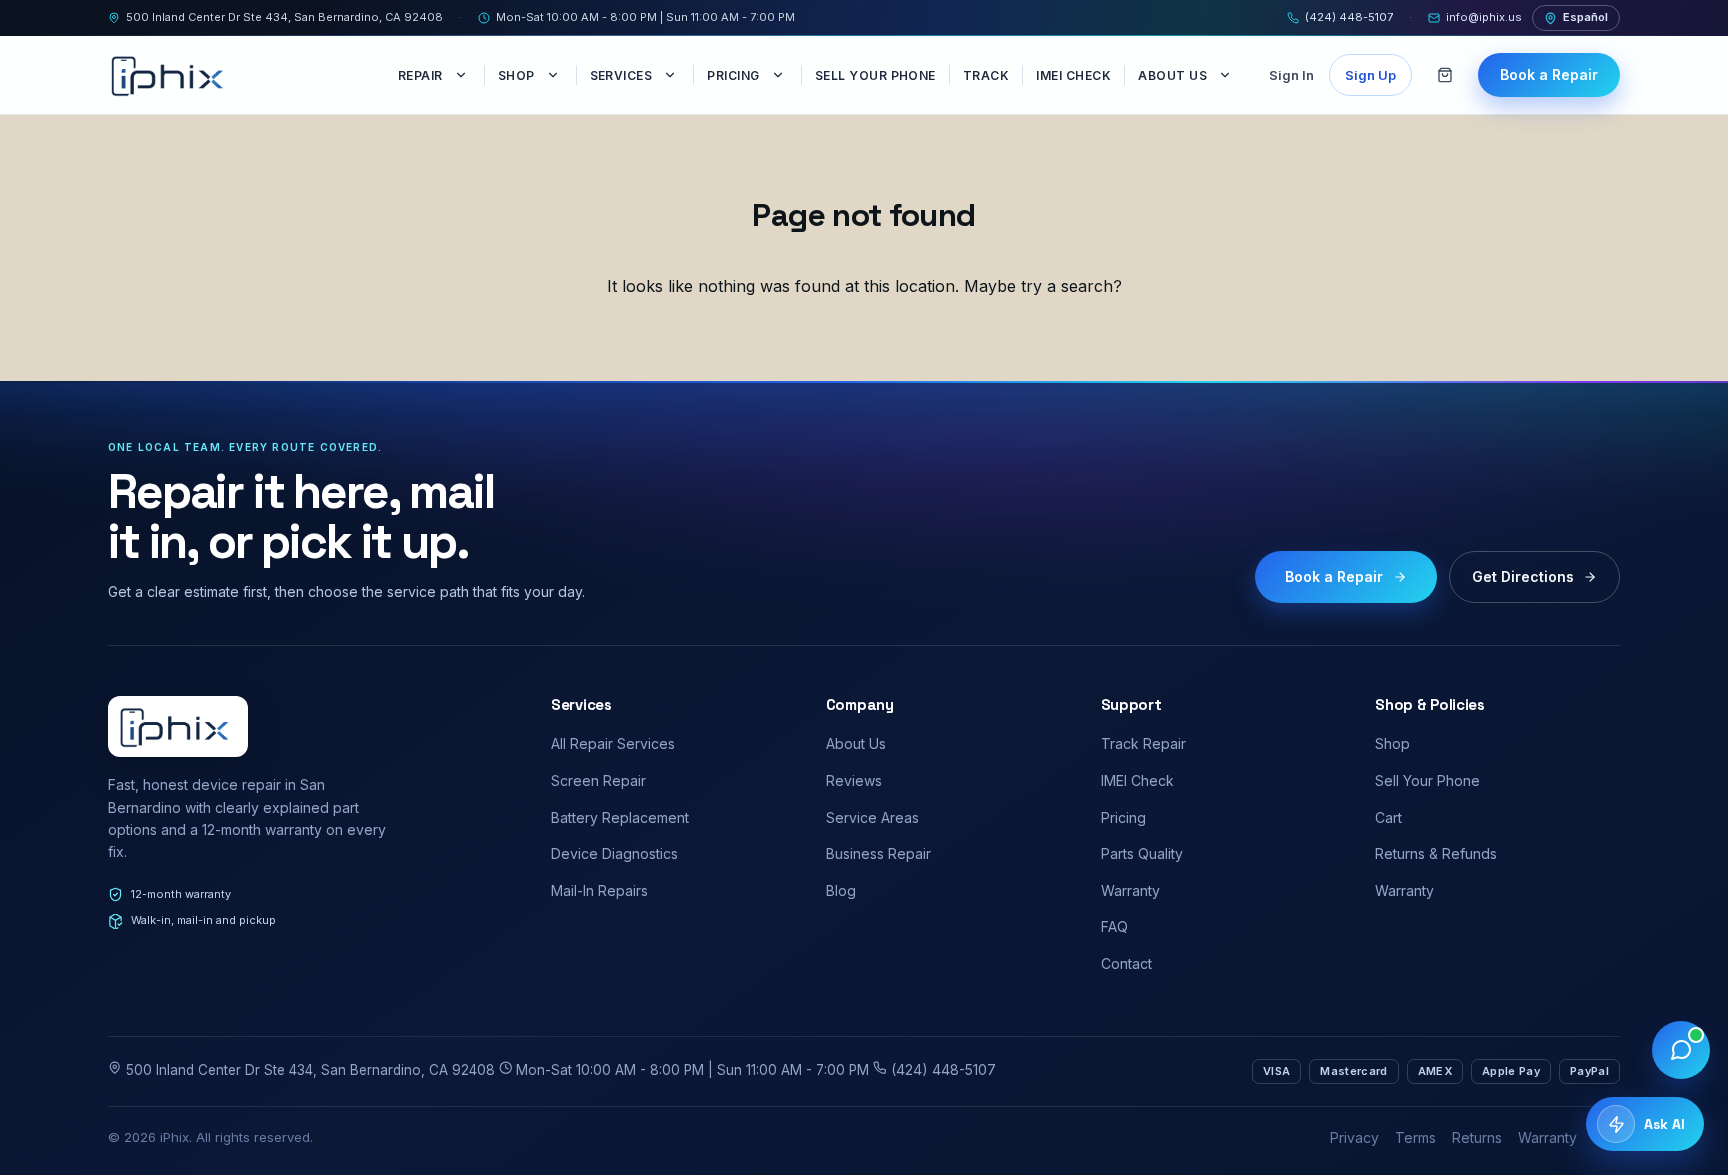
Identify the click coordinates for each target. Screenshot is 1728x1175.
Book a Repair (1549, 74)
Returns (1477, 1137)
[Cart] (1445, 75)
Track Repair (1143, 743)
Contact (1126, 963)
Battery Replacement (620, 817)
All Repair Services (613, 743)
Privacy (1354, 1137)
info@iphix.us (1484, 17)
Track (986, 75)
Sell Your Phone (875, 75)
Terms (1415, 1137)
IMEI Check (1073, 75)
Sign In (1291, 75)
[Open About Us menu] (1227, 75)
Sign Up (1370, 75)
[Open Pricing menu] (780, 75)
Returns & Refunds (1436, 853)
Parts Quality (1142, 853)
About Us (1172, 75)
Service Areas (872, 817)
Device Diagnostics (614, 853)
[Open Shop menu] (555, 75)
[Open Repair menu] (463, 75)
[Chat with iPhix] (1681, 1050)
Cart (1388, 817)
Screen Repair (598, 780)
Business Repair (878, 853)
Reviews (854, 780)
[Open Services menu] (672, 75)
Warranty (1130, 890)
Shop (516, 75)
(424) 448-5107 (1349, 17)
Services (621, 75)
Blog (841, 890)
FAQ (1114, 926)
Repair (420, 75)
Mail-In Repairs (599, 890)
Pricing (733, 75)
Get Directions (1523, 576)
